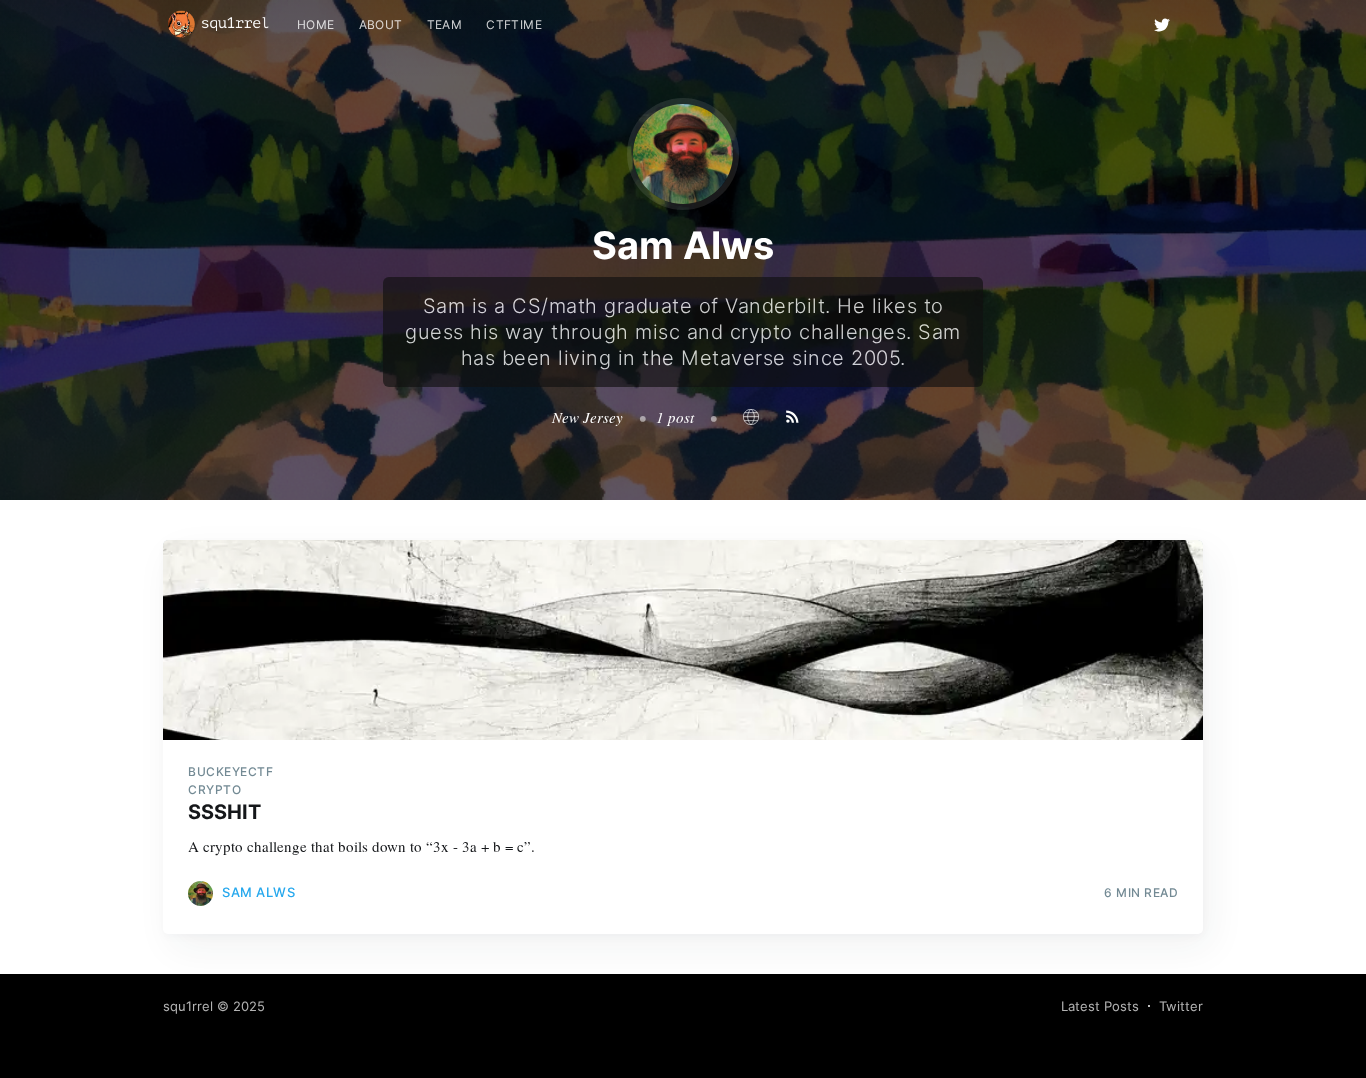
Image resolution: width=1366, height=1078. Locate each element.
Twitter (1181, 1006)
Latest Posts (1100, 1006)
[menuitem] (316, 24)
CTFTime (514, 24)
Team (445, 24)
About (381, 24)
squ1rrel (188, 1006)
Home (316, 24)
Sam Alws (258, 892)
